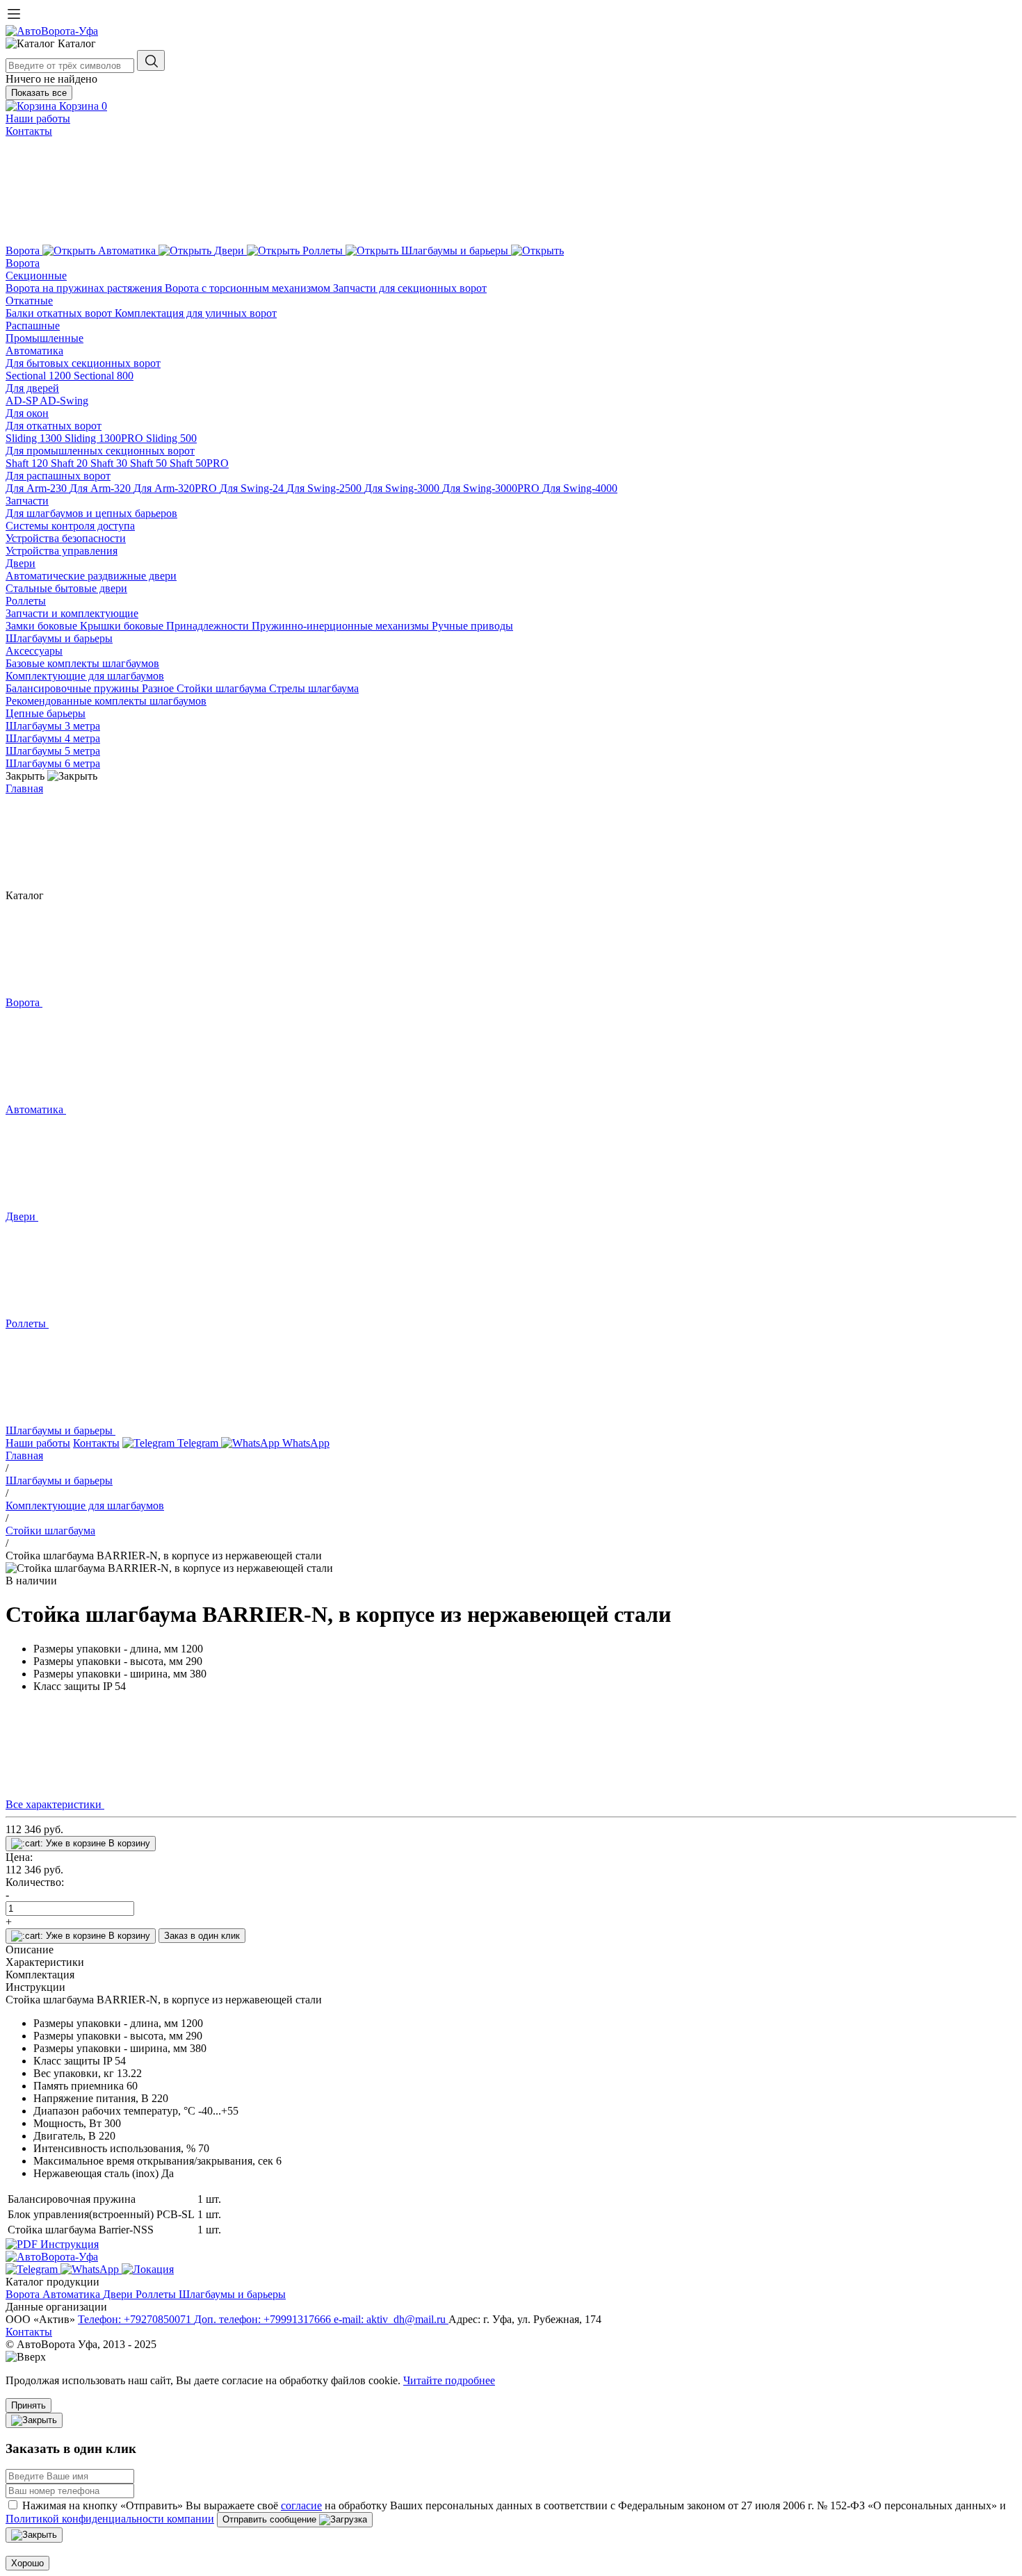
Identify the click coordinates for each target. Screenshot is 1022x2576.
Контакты (29, 131)
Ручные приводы (472, 626)
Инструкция (68, 2244)
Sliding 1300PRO (105, 438)
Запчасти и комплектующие (72, 613)
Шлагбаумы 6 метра (53, 763)
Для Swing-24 (253, 488)
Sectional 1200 (40, 376)
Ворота (23, 263)
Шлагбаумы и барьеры (59, 638)
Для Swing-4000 (580, 488)
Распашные (33, 326)
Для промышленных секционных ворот (100, 451)
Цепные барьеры (46, 713)
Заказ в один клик (202, 1936)
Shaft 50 (150, 463)
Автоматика (34, 351)
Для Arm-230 (38, 488)
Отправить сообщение (271, 2519)
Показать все (39, 93)
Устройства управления (62, 551)
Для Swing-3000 (403, 488)
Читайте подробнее (449, 2380)
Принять (29, 2405)
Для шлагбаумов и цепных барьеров (91, 513)
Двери (21, 563)
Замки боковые (43, 626)
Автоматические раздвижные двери (91, 576)
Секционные (36, 276)
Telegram (198, 1443)
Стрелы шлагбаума (314, 688)
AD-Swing (64, 401)
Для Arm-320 (102, 488)
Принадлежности (209, 626)
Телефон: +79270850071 (136, 2319)
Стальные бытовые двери (66, 588)
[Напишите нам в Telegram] (33, 2269)
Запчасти (27, 501)
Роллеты (26, 601)
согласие (301, 2505)
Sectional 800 (104, 376)
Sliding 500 (171, 438)
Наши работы (38, 118)
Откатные (29, 301)
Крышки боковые (123, 626)
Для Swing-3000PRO (492, 488)
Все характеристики (55, 1804)
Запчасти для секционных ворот (410, 288)
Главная (24, 788)
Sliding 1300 (35, 438)
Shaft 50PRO (199, 463)
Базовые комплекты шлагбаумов (82, 663)
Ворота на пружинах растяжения (85, 288)
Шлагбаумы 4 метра (53, 738)
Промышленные (44, 338)
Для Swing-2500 (325, 488)
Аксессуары (34, 651)
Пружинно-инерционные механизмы (342, 626)
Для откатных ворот (54, 426)
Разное (159, 688)
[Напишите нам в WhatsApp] (91, 2269)
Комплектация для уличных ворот (196, 313)
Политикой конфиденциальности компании (110, 2519)
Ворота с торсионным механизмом (249, 288)
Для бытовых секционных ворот (83, 363)
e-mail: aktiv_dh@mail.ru (391, 2319)
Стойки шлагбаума (223, 688)
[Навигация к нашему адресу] (148, 2269)
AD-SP (23, 401)
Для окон (27, 413)
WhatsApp (305, 1443)
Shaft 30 (110, 463)
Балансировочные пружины (74, 688)
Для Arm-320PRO (177, 488)
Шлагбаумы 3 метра (53, 726)
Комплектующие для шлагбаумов (85, 676)
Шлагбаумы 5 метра (53, 751)
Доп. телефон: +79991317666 (264, 2319)
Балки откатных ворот (60, 313)
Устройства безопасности (66, 538)
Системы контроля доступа (70, 526)
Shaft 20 (71, 463)
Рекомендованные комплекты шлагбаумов (106, 701)
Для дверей (32, 388)
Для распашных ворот (58, 476)
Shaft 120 (28, 463)
